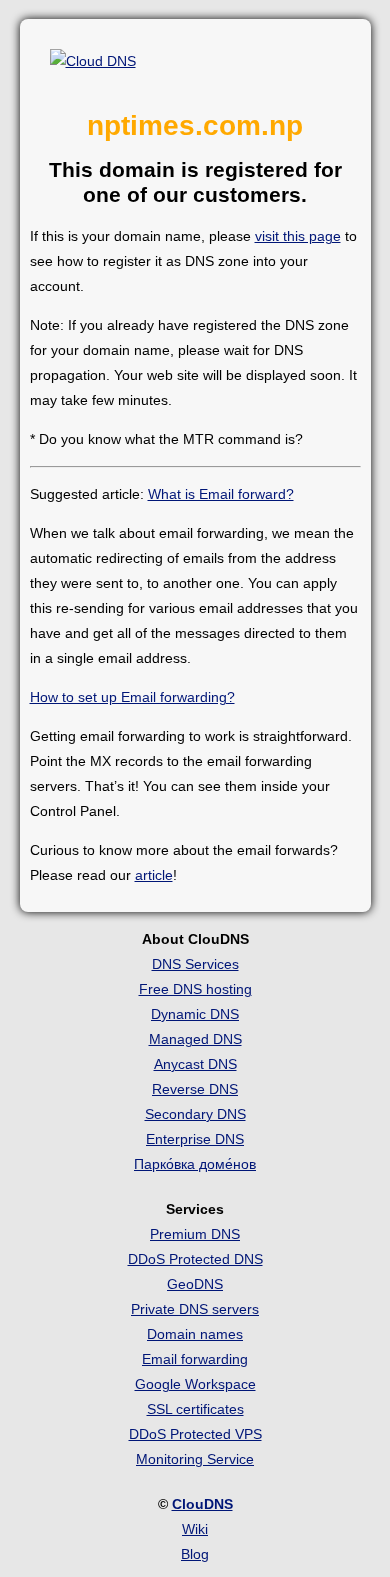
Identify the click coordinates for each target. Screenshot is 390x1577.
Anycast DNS (195, 1064)
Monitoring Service (195, 1459)
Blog (195, 1554)
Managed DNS (195, 1039)
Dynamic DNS (195, 1014)
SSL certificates (195, 1409)
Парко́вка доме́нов (195, 1164)
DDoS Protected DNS (195, 1259)
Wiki (195, 1529)
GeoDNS (195, 1284)
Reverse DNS (195, 1089)
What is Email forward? (221, 494)
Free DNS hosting (195, 989)
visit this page (298, 236)
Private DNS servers (195, 1309)
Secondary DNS (195, 1114)
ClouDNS (202, 1504)
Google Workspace (195, 1384)
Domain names (195, 1334)
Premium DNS (195, 1234)
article (154, 875)
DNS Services (195, 964)
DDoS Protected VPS (195, 1434)
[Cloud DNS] (93, 61)
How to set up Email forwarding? (132, 697)
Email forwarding (195, 1359)
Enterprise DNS (195, 1139)
